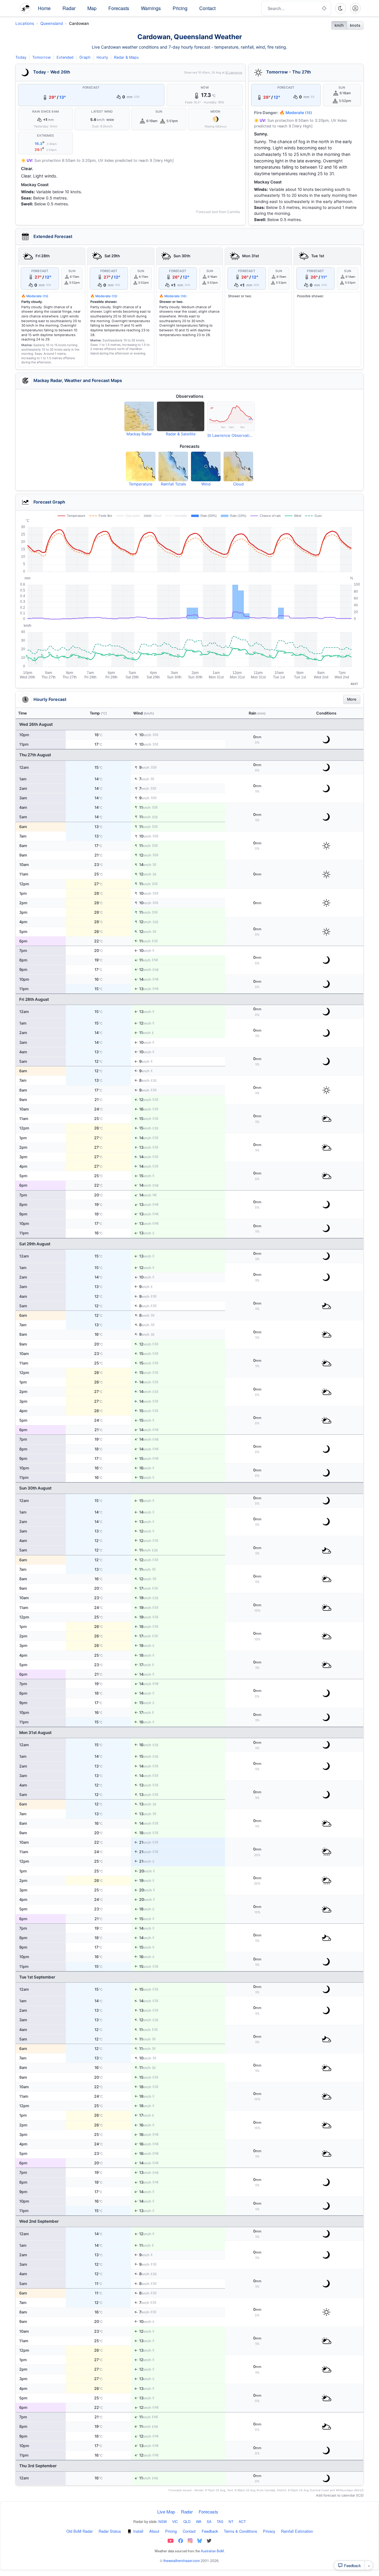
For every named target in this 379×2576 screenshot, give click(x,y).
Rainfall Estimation (297, 2531)
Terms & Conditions (240, 2531)
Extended (65, 57)
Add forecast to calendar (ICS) (340, 2495)
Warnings (151, 8)
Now (205, 88)
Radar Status (110, 2531)
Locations (25, 23)
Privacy (269, 2531)
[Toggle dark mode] (341, 8)
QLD (187, 2521)
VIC (175, 2521)
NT (231, 2521)
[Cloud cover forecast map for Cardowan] (238, 466)
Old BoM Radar (80, 2531)
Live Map (166, 2512)
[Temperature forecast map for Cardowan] (141, 466)
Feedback (210, 2531)
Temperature (141, 484)
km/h (339, 25)
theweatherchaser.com (182, 2560)
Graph (85, 57)
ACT (242, 2521)
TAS (220, 2521)
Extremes (45, 136)
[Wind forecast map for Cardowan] (206, 466)
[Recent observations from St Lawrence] (231, 416)
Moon (216, 112)
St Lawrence (234, 72)
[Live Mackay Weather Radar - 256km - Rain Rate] (139, 416)
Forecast (91, 88)
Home (44, 8)
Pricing (180, 8)
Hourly (102, 57)
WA (199, 2521)
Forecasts (119, 8)
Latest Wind (102, 112)
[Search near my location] (324, 8)
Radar (69, 8)
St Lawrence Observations (231, 435)
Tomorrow (41, 57)
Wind (206, 484)
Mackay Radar (139, 434)
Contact (207, 8)
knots (355, 25)
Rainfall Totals (173, 484)
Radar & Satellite (181, 434)
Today (21, 57)
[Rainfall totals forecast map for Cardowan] (173, 466)
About (154, 2531)
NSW (163, 2521)
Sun (159, 112)
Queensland (52, 23)
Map (92, 8)
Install (138, 2531)
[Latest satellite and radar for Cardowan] (181, 416)
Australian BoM (212, 2551)
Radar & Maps (126, 57)
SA (209, 2521)
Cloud (238, 484)
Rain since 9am (45, 112)
